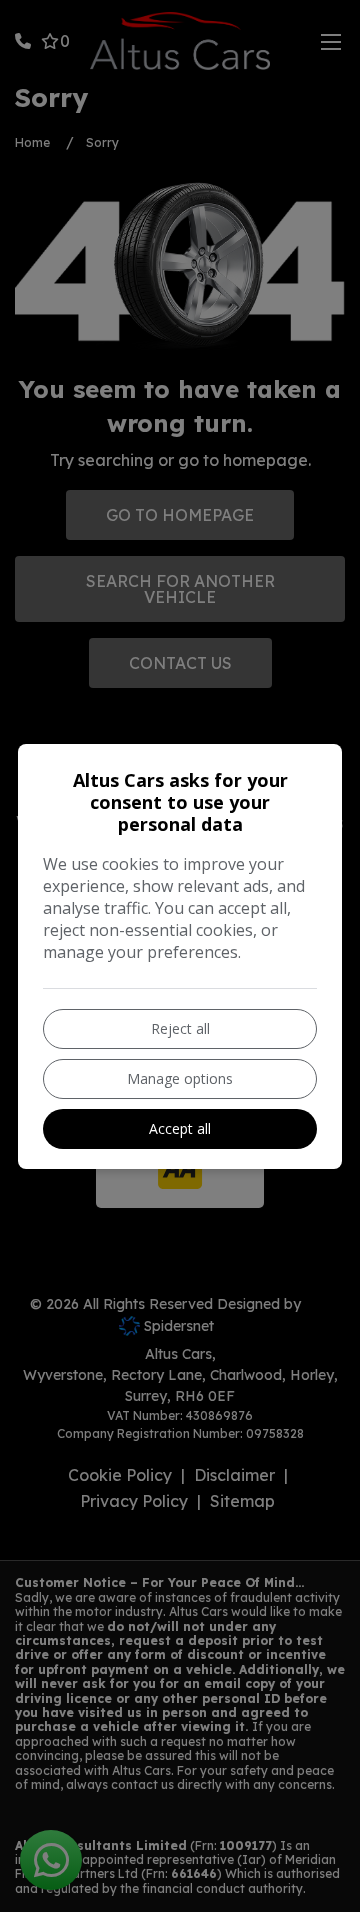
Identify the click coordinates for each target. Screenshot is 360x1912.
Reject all (180, 1028)
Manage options (180, 1078)
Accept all (180, 1128)
